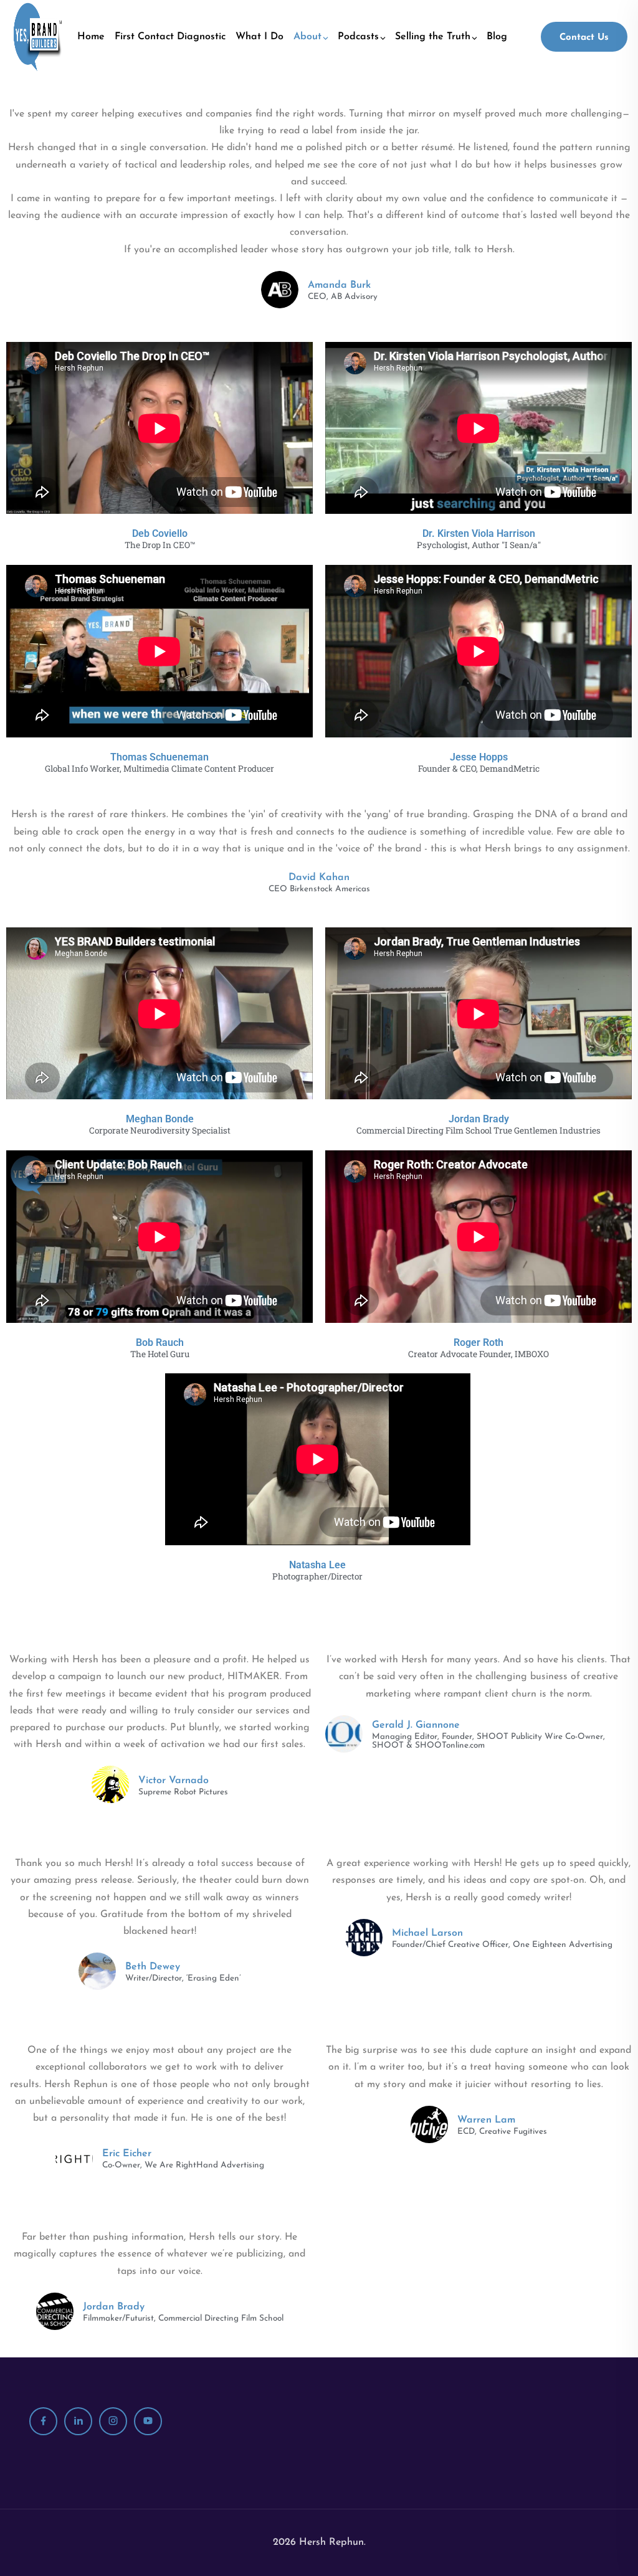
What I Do (259, 37)
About (307, 37)
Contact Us (584, 38)
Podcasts (358, 37)
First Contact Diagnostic (170, 37)
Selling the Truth (433, 37)
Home (91, 37)
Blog (497, 37)
